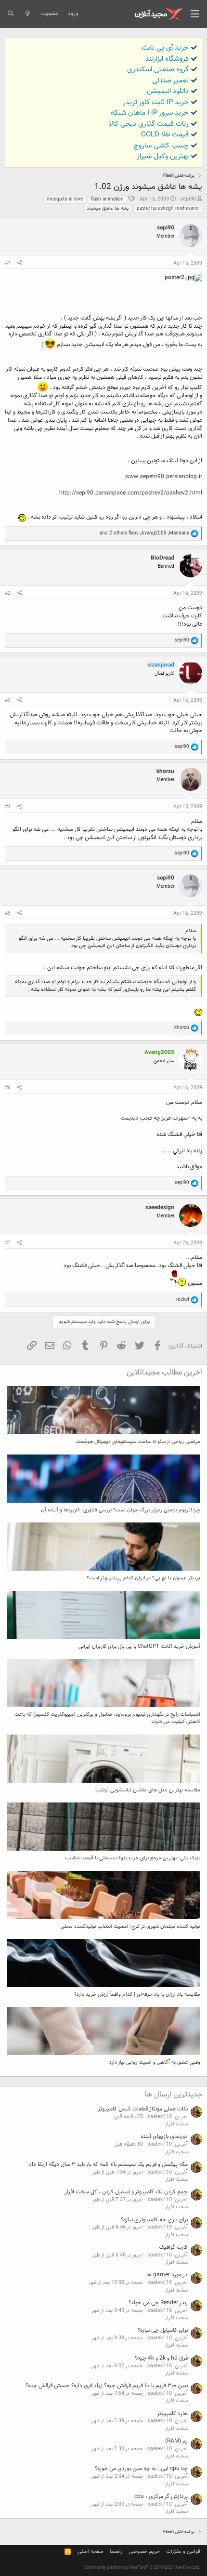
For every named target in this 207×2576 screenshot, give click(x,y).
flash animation (107, 199)
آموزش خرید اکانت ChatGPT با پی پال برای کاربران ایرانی (139, 1647)
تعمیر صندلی (170, 81)
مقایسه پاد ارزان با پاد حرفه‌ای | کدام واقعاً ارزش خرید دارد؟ (137, 1995)
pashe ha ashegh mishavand (168, 208)
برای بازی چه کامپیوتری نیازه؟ (154, 2220)
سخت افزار (176, 2124)
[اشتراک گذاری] (19, 264)
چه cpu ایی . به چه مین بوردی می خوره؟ (141, 2469)
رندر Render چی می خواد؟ (158, 2303)
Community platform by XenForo (142, 2568)
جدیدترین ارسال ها (174, 2095)
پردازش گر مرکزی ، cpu (161, 2496)
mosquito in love (65, 199)
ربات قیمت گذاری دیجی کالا (149, 124)
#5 (8, 914)
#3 (8, 701)
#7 (8, 1243)
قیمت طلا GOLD (165, 135)
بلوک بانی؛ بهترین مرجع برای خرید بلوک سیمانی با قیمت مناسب (133, 1858)
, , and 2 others (144, 533)
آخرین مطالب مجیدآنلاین (164, 1373)
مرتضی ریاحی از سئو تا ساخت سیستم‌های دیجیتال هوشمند (138, 1442)
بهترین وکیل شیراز (163, 156)
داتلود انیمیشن (168, 91)
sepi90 (188, 199)
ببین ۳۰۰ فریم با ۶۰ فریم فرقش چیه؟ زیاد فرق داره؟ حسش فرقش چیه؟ (107, 2386)
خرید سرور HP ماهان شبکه (150, 113)
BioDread (162, 558)
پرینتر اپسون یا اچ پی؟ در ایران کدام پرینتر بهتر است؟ (143, 1578)
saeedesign (160, 1208)
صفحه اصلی (91, 2552)
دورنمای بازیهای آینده (164, 2136)
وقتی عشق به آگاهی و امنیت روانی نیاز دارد (155, 2062)
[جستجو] (10, 14)
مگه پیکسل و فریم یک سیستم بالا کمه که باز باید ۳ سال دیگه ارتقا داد (108, 2164)
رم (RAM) (176, 2441)
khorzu (165, 772)
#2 (8, 594)
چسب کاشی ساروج (161, 146)
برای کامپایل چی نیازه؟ (163, 2330)
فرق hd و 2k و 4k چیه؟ (161, 2358)
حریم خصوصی (144, 2552)
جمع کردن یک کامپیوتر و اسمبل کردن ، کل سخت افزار (126, 2192)
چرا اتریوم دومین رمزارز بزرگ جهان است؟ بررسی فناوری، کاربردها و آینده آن (121, 1510)
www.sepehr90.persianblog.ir (164, 477)
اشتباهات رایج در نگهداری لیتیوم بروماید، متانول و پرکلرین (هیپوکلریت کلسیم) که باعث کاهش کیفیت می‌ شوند (107, 1718)
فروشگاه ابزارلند (167, 59)
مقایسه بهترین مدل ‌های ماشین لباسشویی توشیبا (148, 1790)
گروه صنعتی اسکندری (158, 70)
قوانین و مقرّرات (183, 2552)
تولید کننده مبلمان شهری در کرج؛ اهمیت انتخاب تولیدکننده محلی (130, 1927)
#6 (8, 1088)
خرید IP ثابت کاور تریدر (156, 102)
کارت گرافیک (173, 2247)
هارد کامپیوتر (172, 2414)
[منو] (195, 14)
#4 (8, 807)
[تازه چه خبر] (27, 14)
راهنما (116, 2552)
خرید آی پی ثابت (165, 48)
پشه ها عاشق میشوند (108, 208)
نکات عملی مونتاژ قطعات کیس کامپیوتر (143, 2109)
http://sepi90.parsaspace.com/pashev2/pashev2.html (131, 493)
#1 (8, 263)
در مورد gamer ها (167, 2275)
